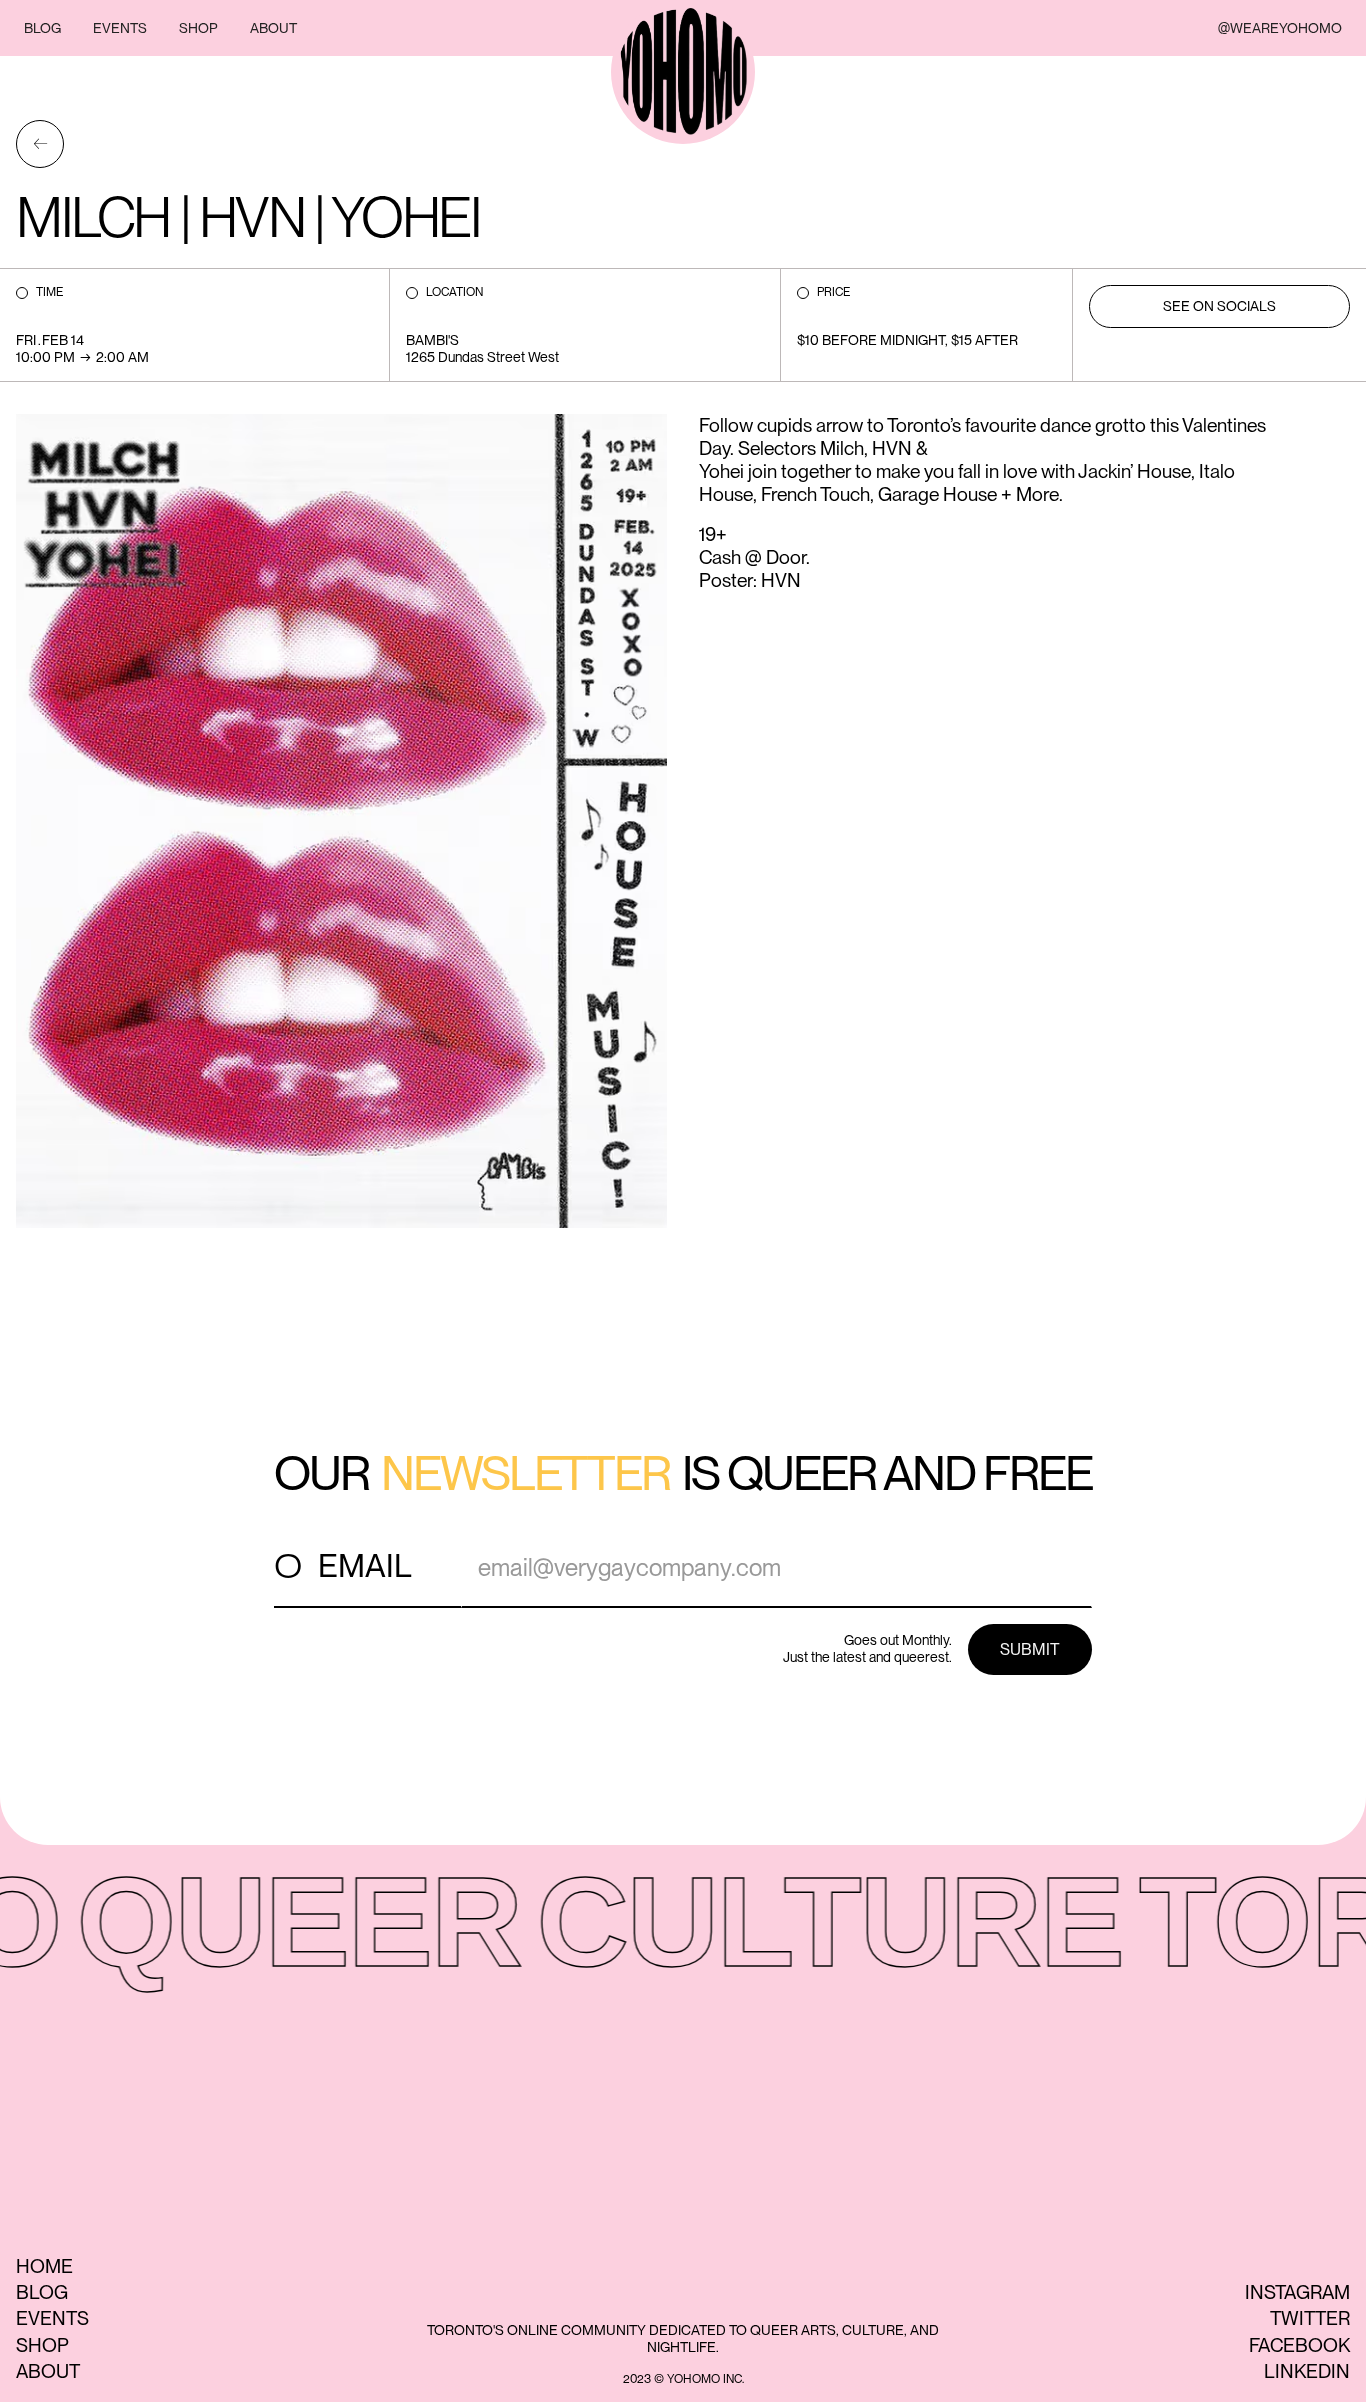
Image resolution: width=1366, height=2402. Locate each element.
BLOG (42, 28)
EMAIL (365, 1565)
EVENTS (120, 28)
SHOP (198, 28)
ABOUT (273, 28)
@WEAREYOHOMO (1280, 28)
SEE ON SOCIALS (1219, 306)
